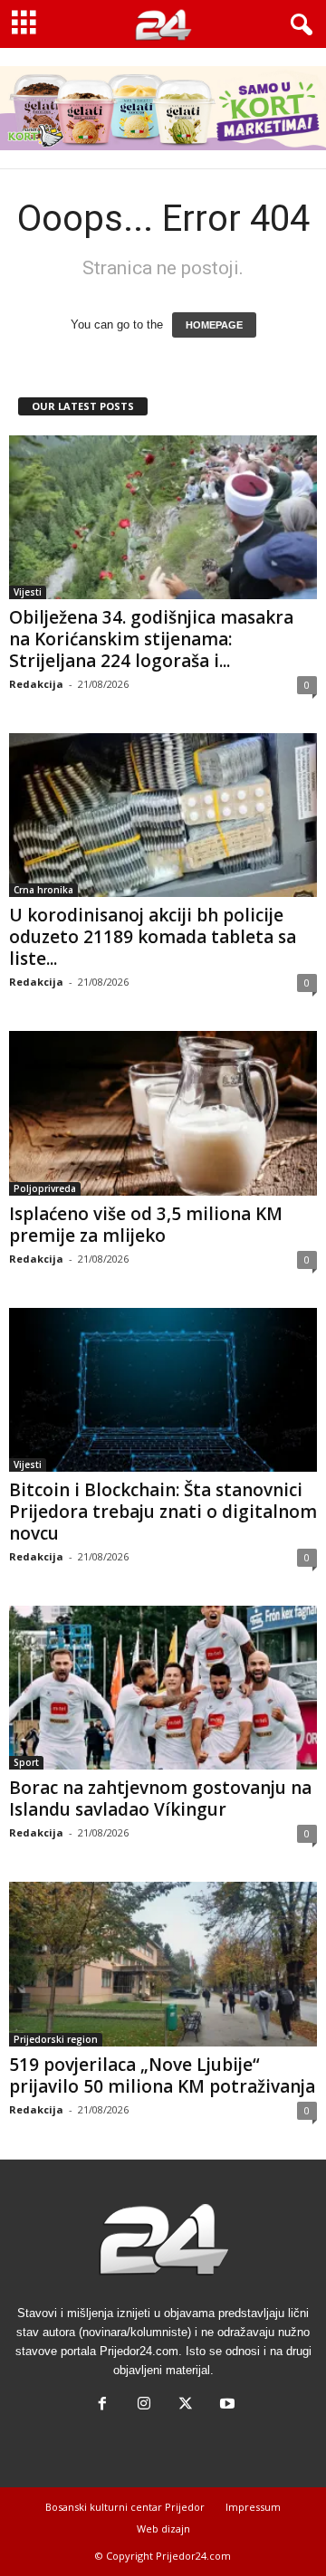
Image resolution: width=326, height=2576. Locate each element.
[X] (186, 2405)
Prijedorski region (56, 2039)
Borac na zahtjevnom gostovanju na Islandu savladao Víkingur (160, 1798)
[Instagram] (144, 2405)
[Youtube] (225, 2405)
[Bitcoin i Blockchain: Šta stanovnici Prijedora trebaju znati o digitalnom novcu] (163, 1390)
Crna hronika (43, 890)
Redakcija (36, 684)
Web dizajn (163, 2528)
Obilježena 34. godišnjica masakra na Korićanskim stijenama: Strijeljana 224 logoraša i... (151, 639)
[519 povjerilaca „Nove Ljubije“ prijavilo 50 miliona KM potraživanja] (163, 1964)
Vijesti (28, 592)
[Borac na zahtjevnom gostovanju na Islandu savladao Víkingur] (163, 1688)
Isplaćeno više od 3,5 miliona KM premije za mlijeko (146, 1225)
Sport (26, 1762)
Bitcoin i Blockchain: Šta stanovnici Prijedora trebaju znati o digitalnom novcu (163, 1512)
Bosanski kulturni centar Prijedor (125, 2507)
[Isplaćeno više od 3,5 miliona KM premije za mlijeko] (163, 1113)
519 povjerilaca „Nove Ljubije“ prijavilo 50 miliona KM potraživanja (162, 2075)
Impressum (253, 2507)
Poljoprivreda (45, 1188)
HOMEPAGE (214, 325)
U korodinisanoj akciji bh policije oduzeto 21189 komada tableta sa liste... (153, 937)
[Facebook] (102, 2405)
